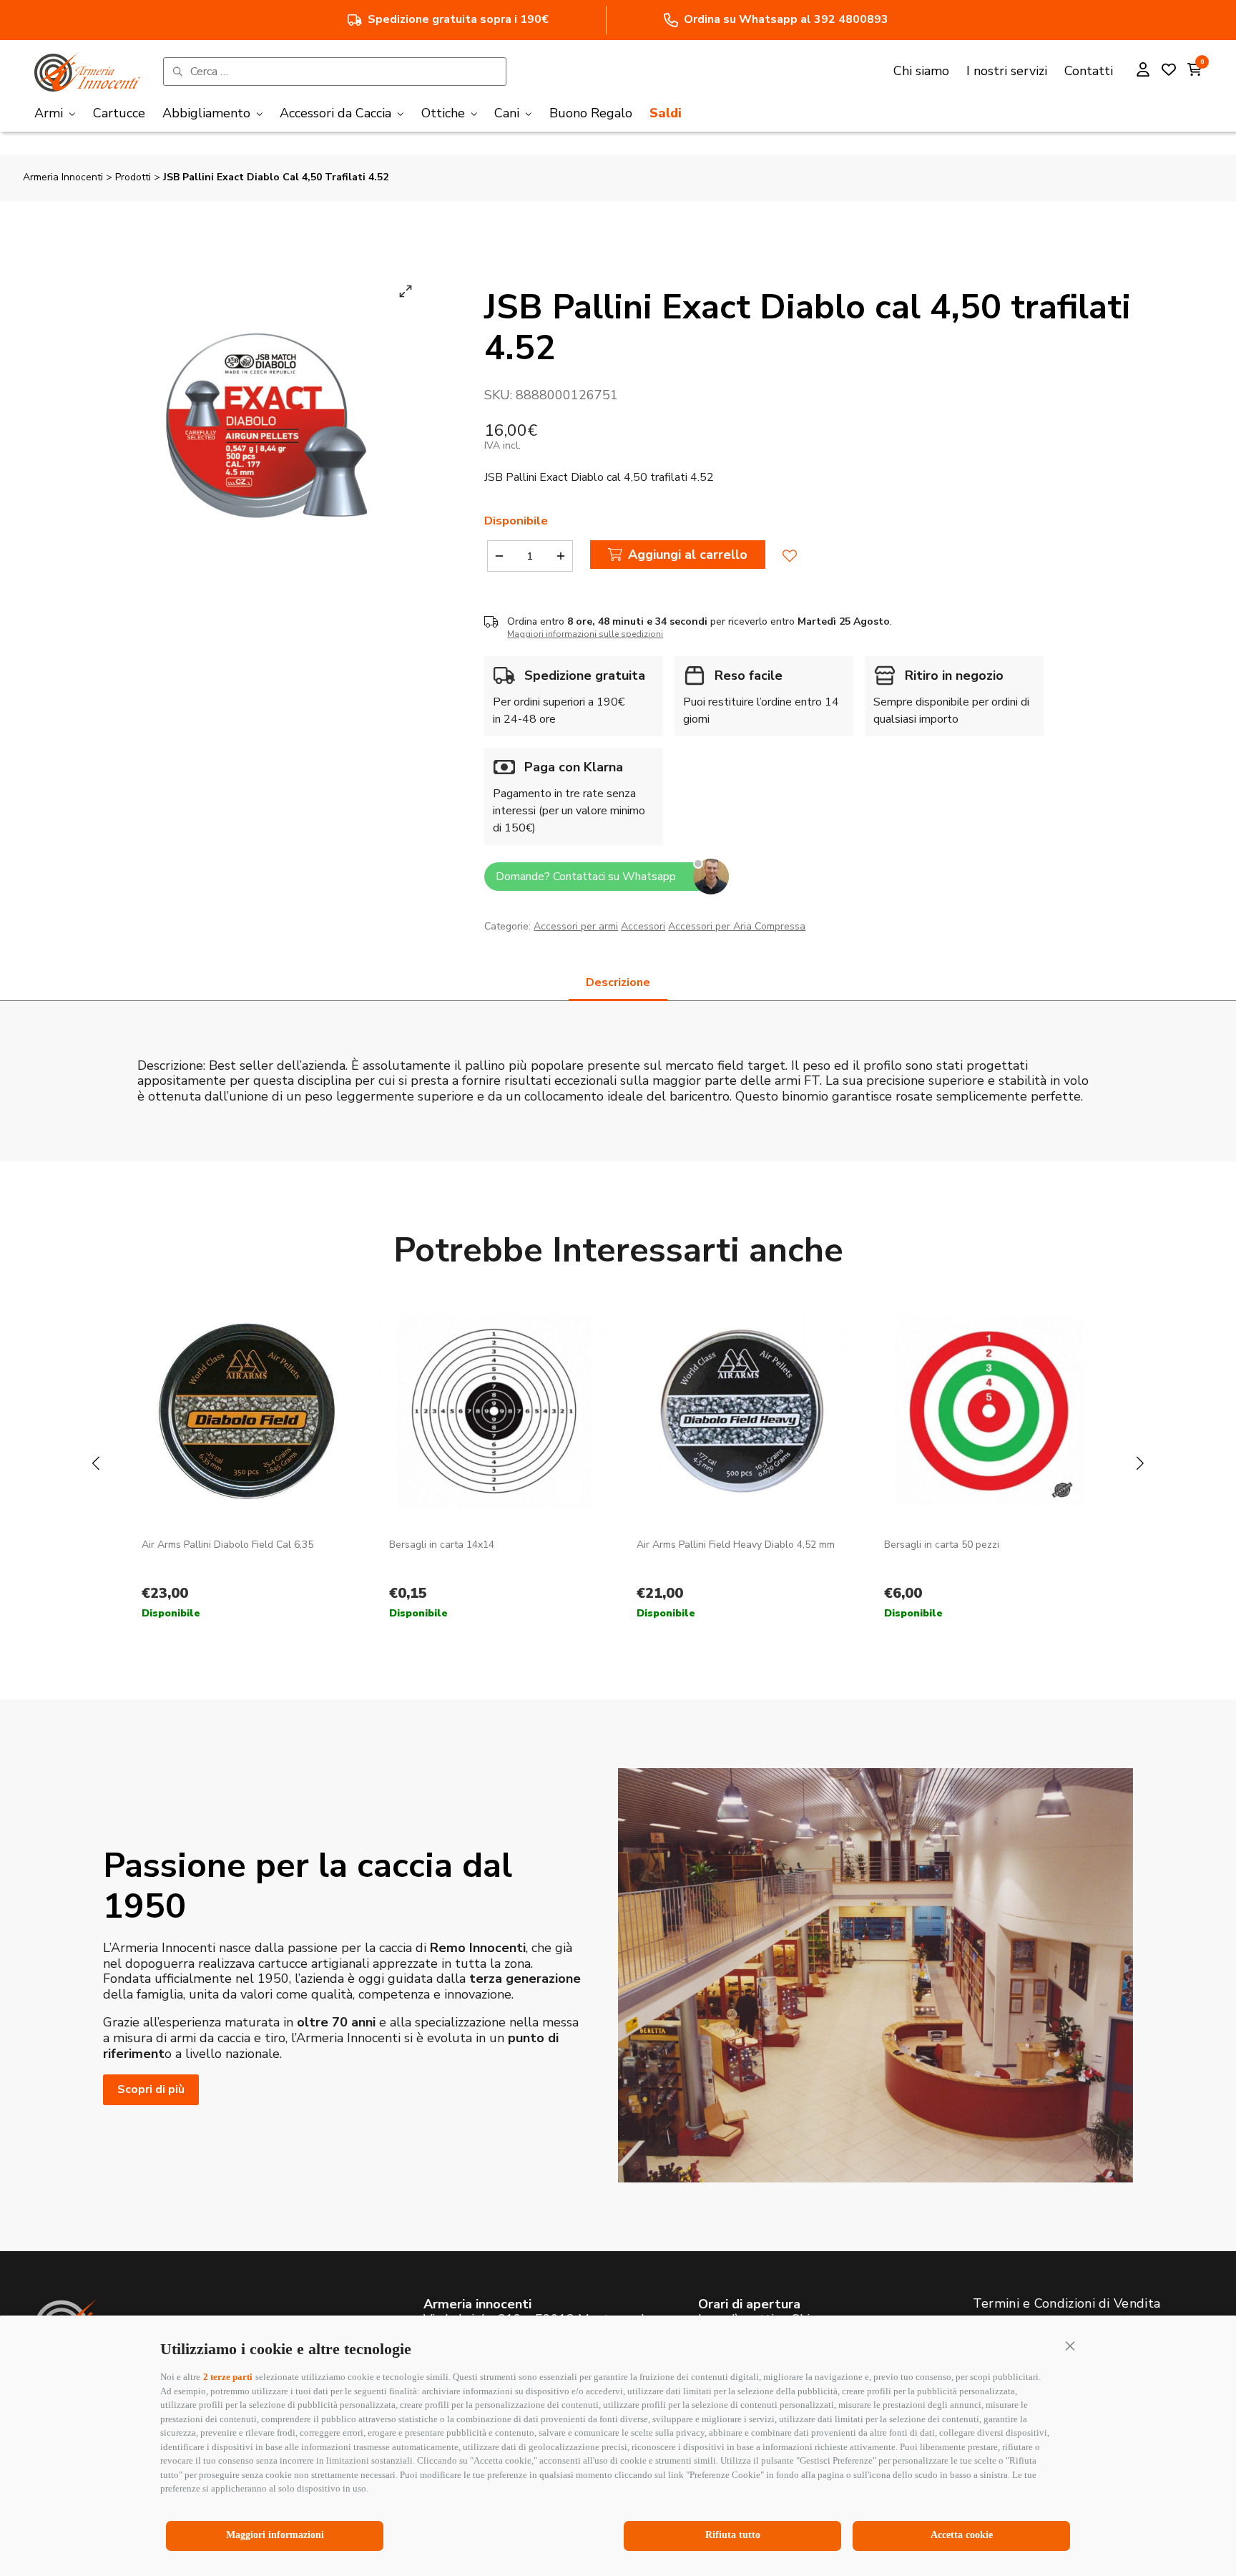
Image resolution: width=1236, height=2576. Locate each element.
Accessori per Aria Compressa (737, 926)
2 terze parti (228, 2377)
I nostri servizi (1007, 71)
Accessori (643, 926)
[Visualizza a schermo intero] (406, 291)
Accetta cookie (962, 2535)
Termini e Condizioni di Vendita (1066, 2303)
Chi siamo (921, 71)
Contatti (1089, 71)
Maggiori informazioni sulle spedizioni (585, 634)
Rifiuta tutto (733, 2535)
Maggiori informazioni (275, 2535)
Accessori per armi (576, 926)
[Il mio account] (1143, 72)
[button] (1070, 2346)
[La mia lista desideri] (1169, 72)
